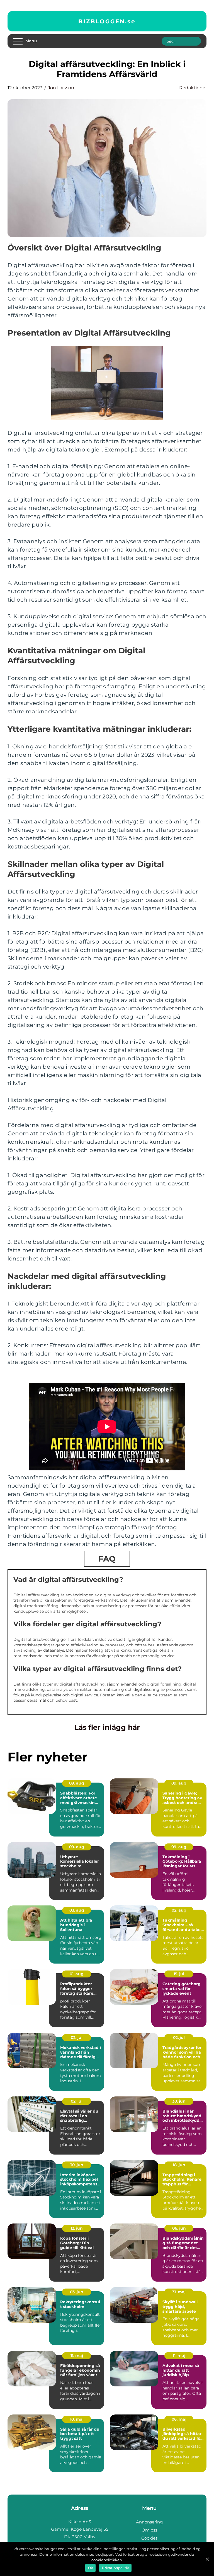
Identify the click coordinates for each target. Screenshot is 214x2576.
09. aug (77, 1783)
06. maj (179, 2419)
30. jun (179, 2101)
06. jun (179, 2228)
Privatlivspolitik (115, 2568)
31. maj (179, 2292)
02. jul (77, 2038)
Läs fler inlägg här (107, 1727)
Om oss (149, 2530)
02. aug (179, 1910)
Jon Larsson (61, 88)
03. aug (77, 1910)
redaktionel (193, 88)
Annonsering (149, 2522)
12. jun (77, 2228)
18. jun (179, 2165)
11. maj (77, 2356)
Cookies (149, 2538)
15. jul (179, 1974)
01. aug (77, 1974)
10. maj (77, 2419)
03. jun (77, 2292)
